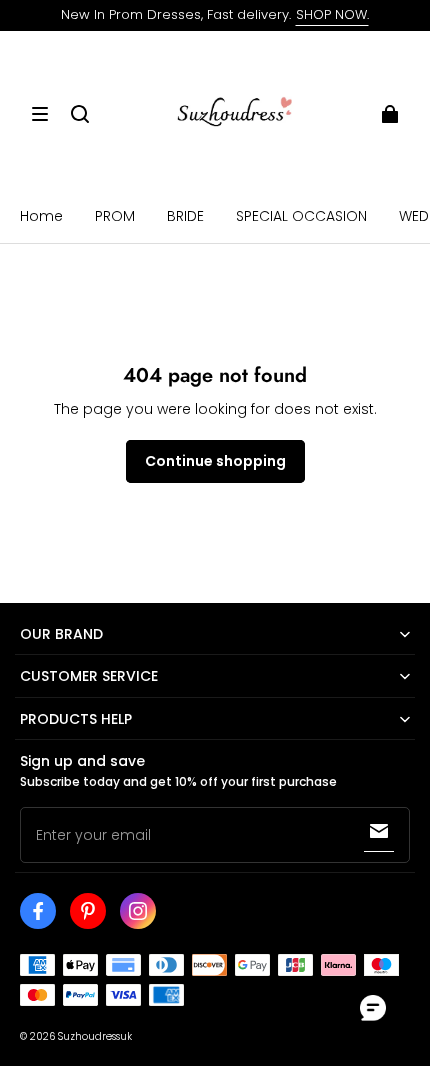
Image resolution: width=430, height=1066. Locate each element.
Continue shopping (215, 461)
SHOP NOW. (332, 14)
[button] (40, 114)
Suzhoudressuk (95, 1036)
